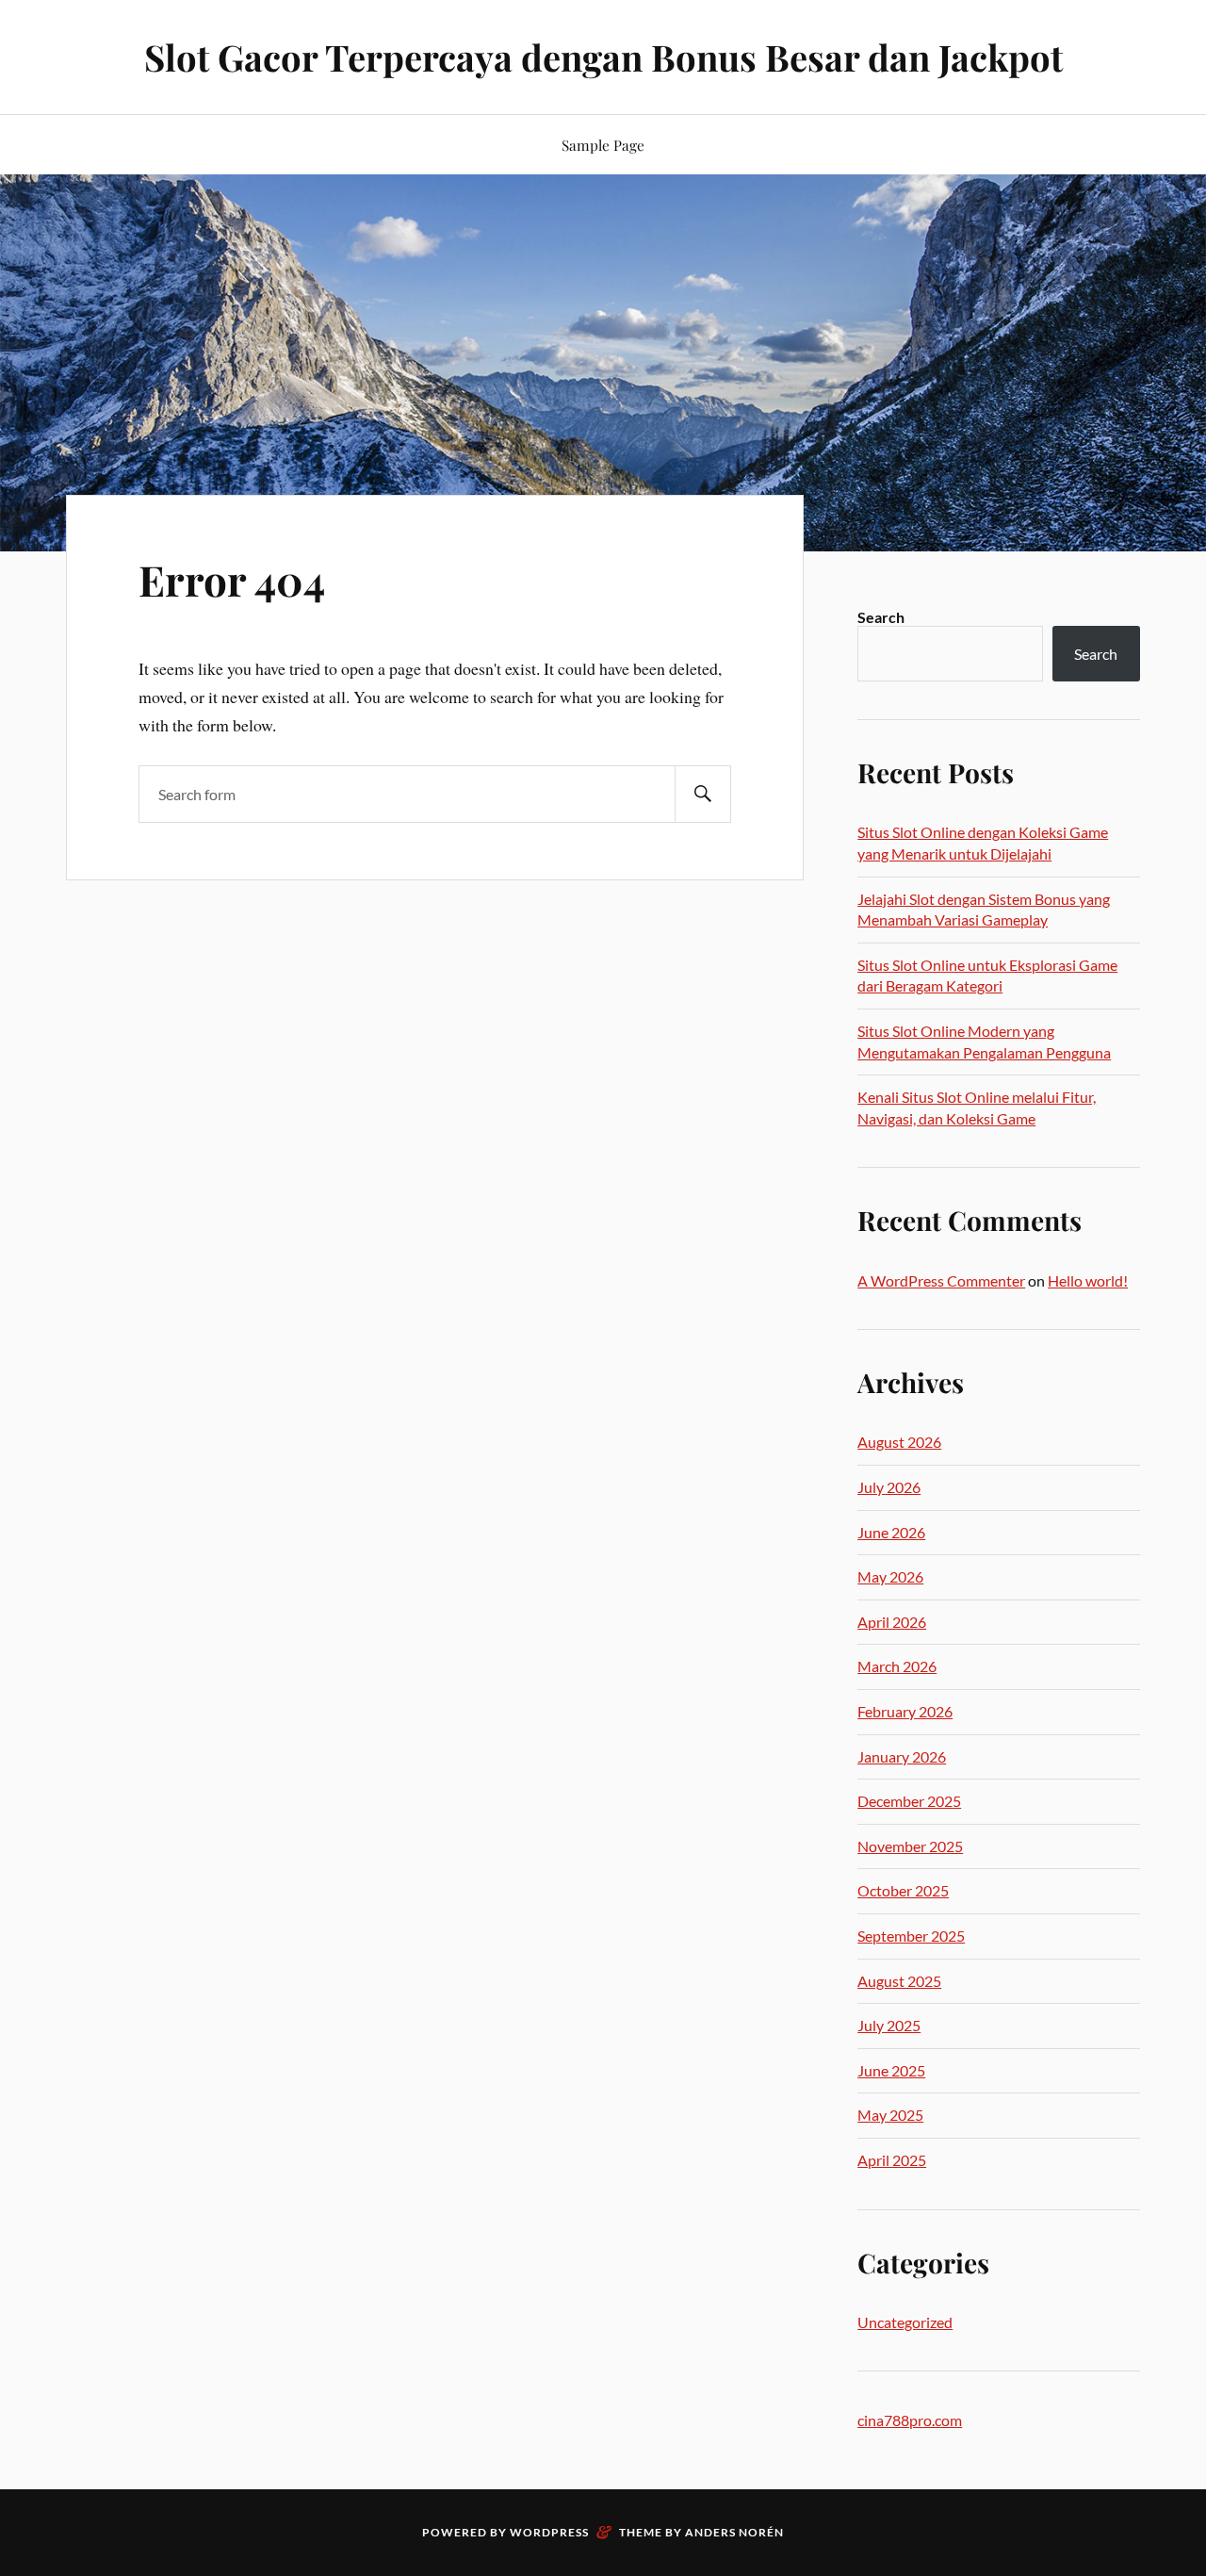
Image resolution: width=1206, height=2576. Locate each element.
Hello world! (1088, 1280)
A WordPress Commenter (941, 1280)
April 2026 (892, 1622)
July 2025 (889, 2025)
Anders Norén (734, 2532)
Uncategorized (905, 2322)
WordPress (549, 2532)
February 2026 (905, 1711)
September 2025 (911, 1936)
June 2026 (891, 1532)
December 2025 (909, 1801)
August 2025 (899, 1981)
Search (881, 617)
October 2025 (903, 1890)
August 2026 (899, 1442)
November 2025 (910, 1846)
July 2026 (889, 1487)
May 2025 (890, 2115)
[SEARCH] (703, 794)
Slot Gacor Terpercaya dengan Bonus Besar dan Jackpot (603, 57)
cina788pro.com (910, 2420)
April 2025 (892, 2160)
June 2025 (891, 2070)
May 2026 (890, 1576)
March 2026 (897, 1666)
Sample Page (603, 145)
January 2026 (902, 1756)
